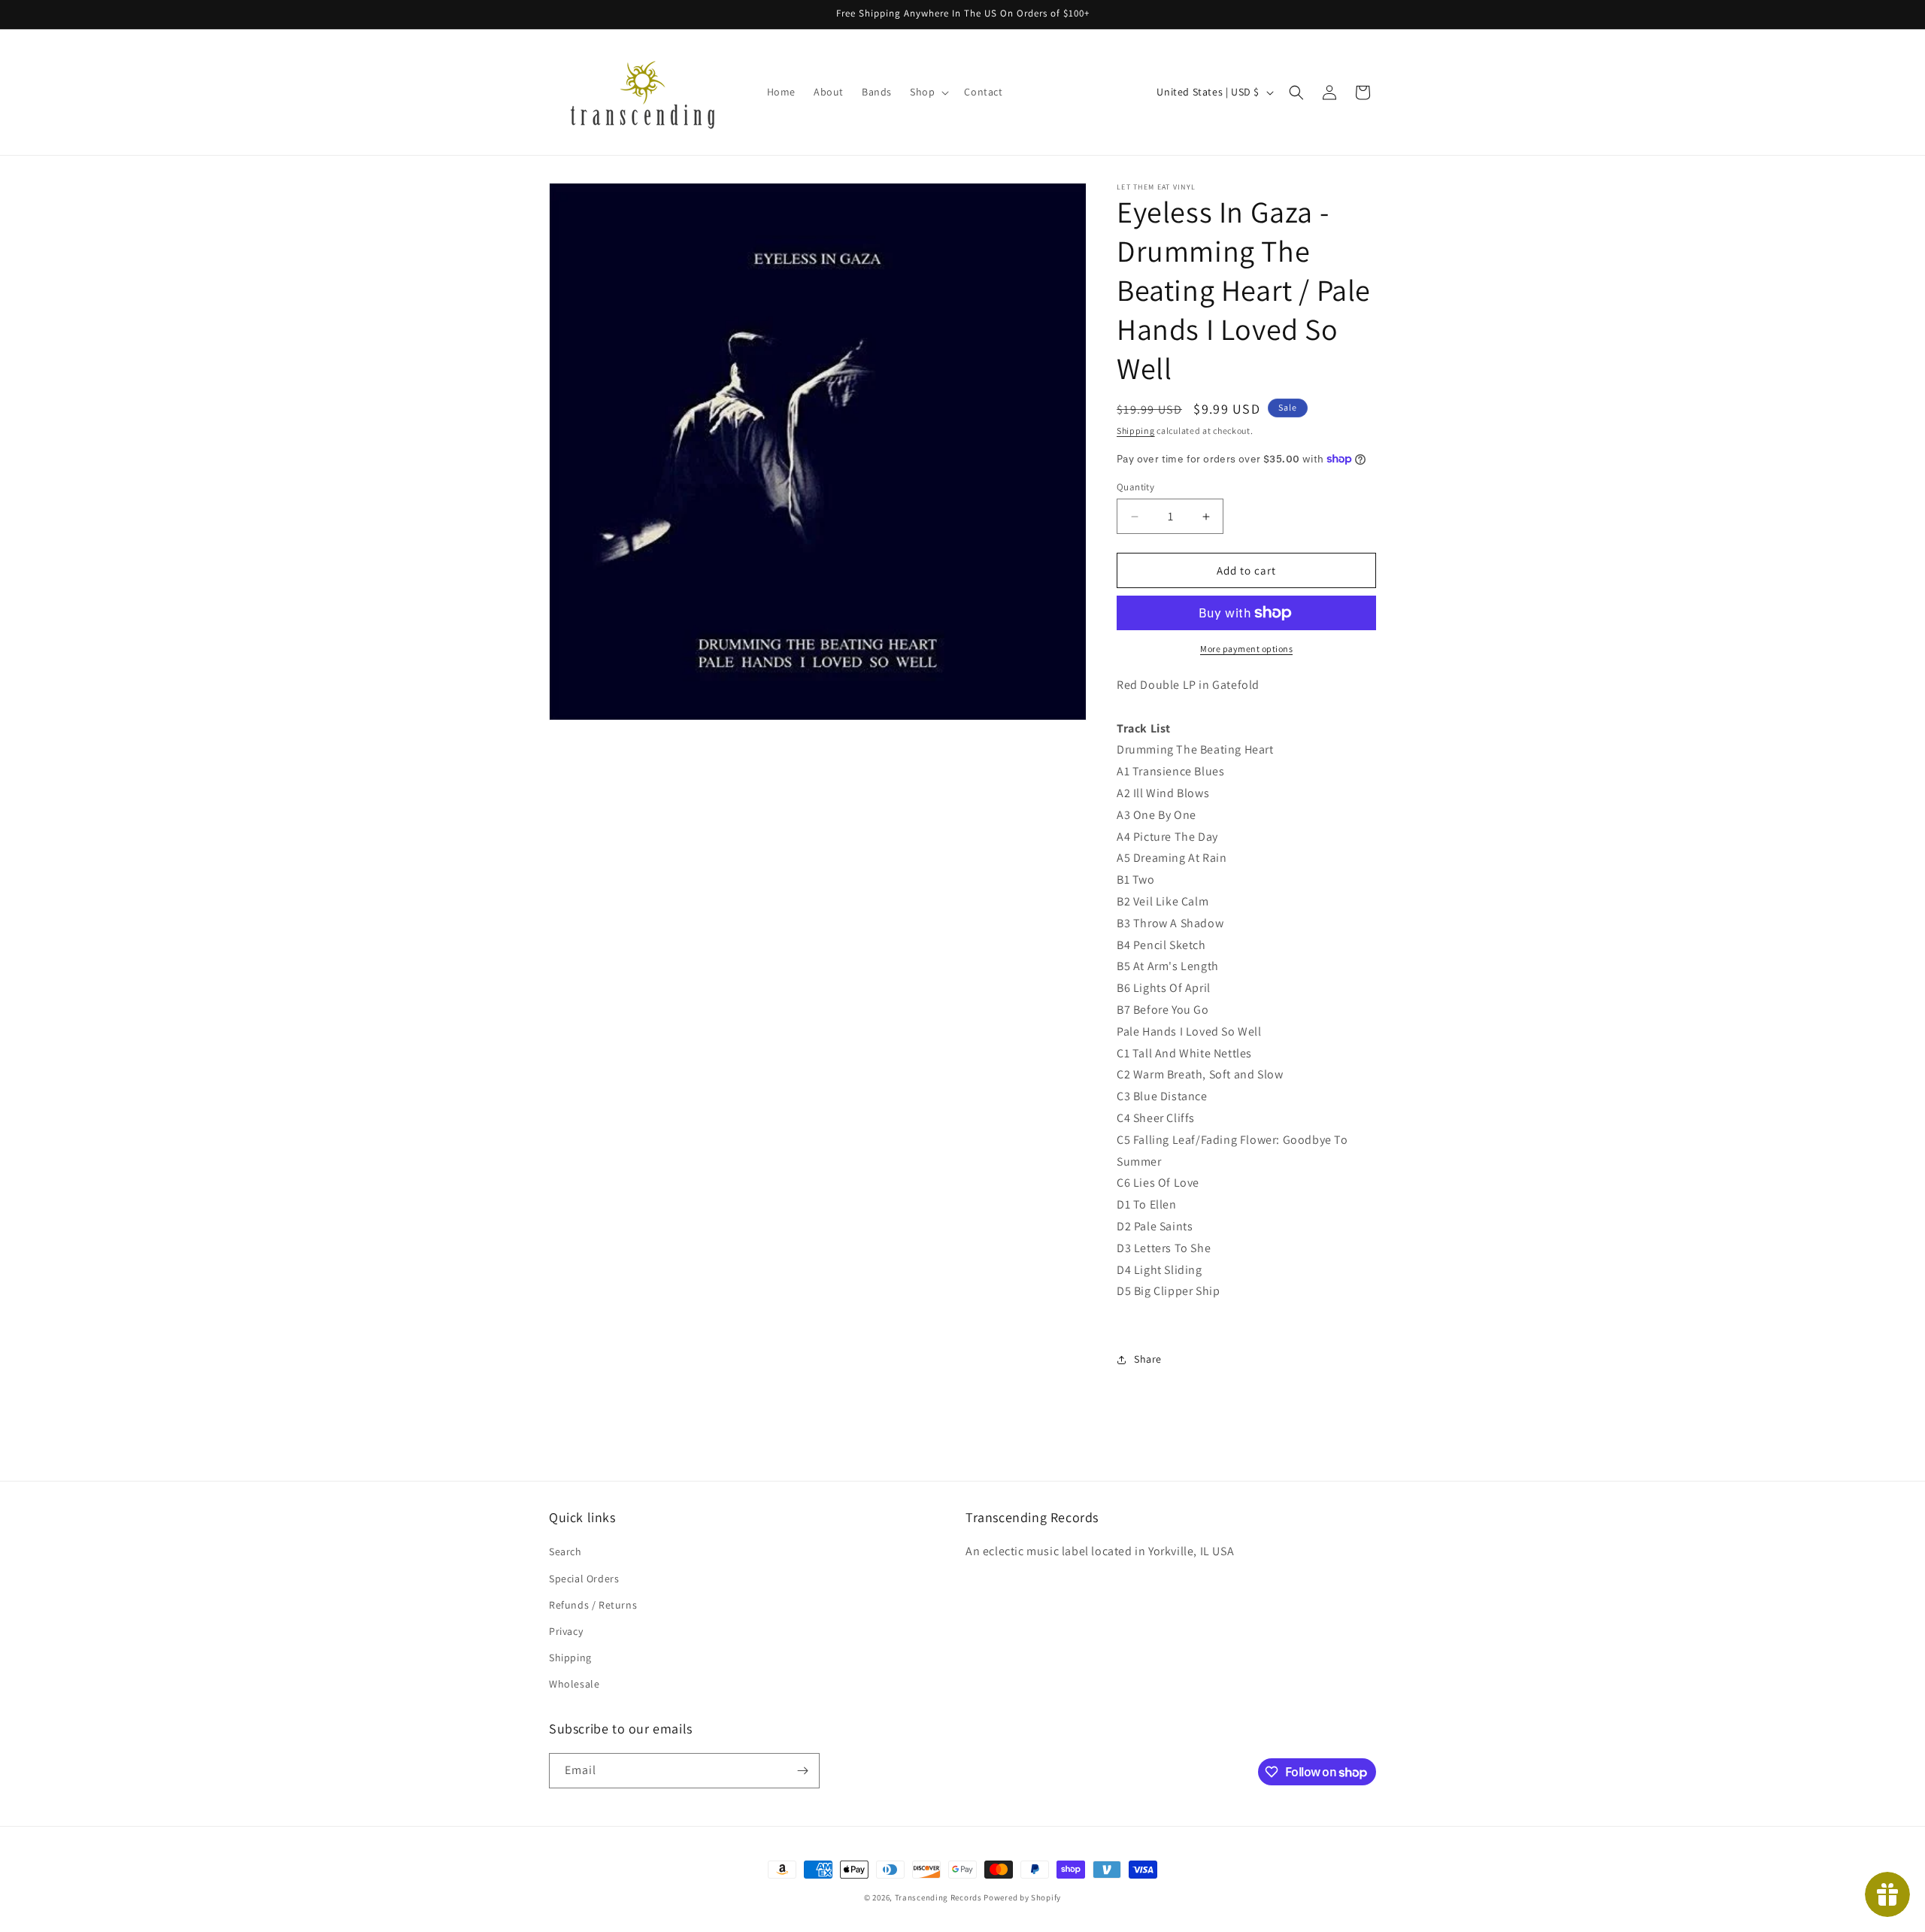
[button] (928, 92)
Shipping (1136, 431)
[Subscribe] (802, 1771)
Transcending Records (938, 1897)
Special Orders (584, 1579)
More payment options (1246, 649)
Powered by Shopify (1022, 1897)
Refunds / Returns (593, 1605)
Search (565, 1551)
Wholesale (574, 1684)
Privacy (566, 1631)
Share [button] (1148, 1359)
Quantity (1135, 487)
